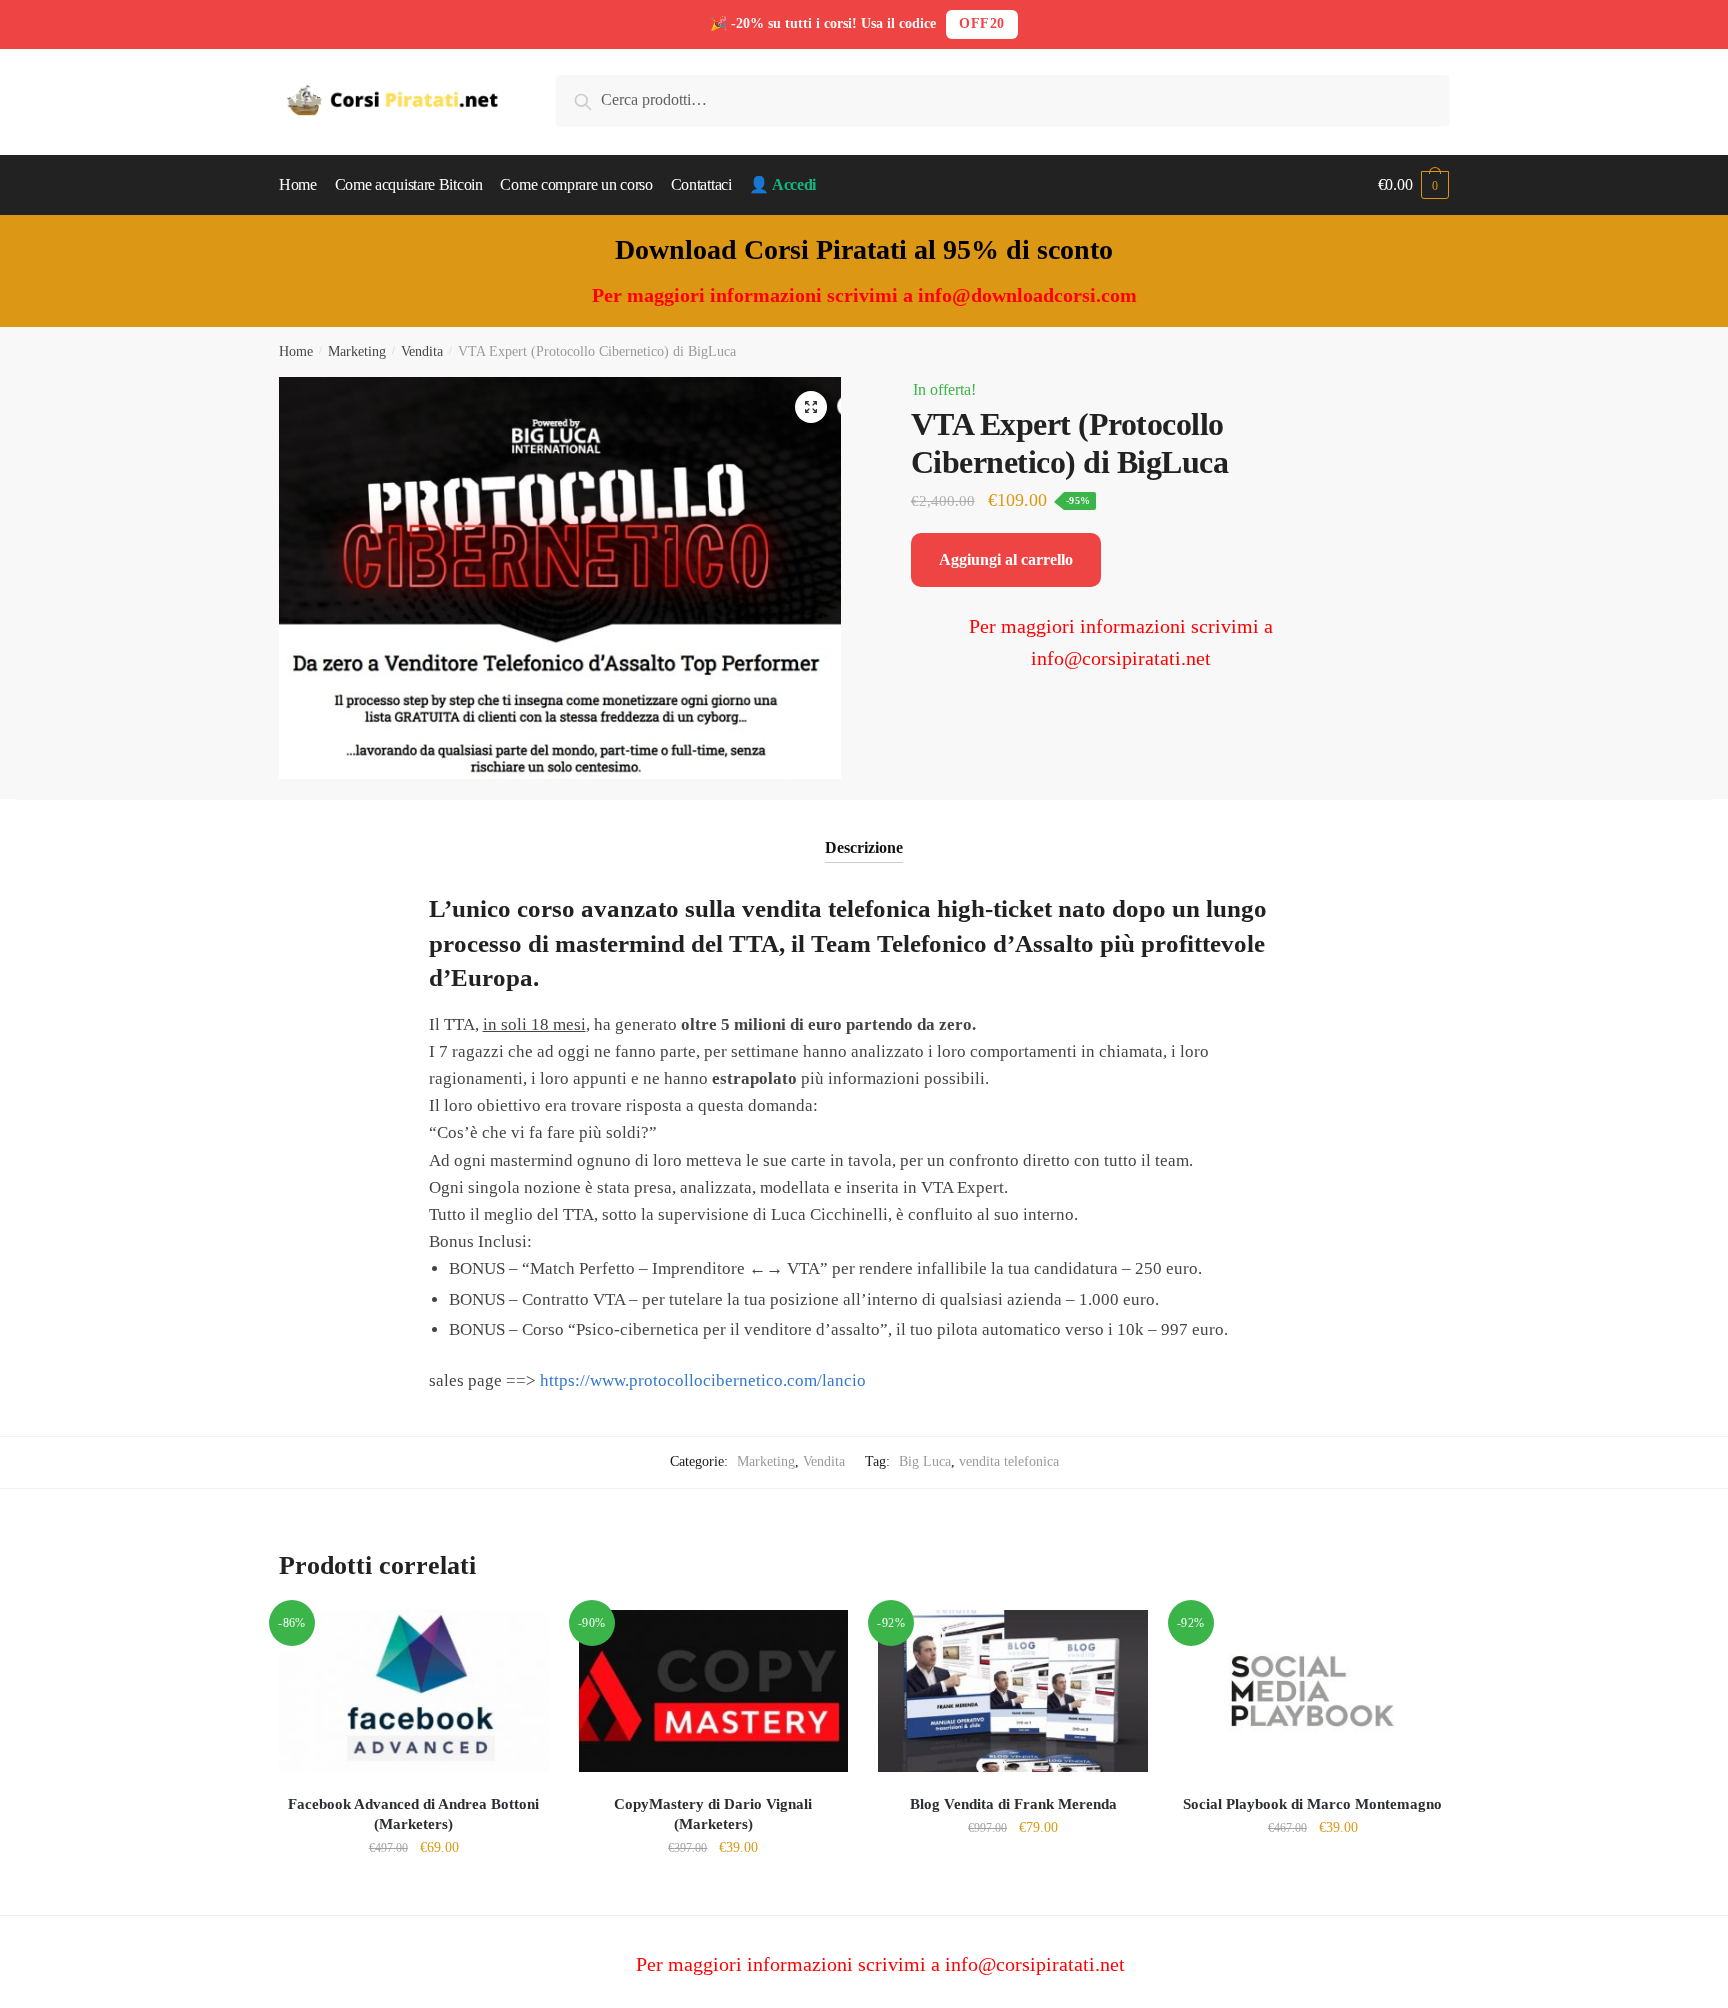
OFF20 (982, 23)
